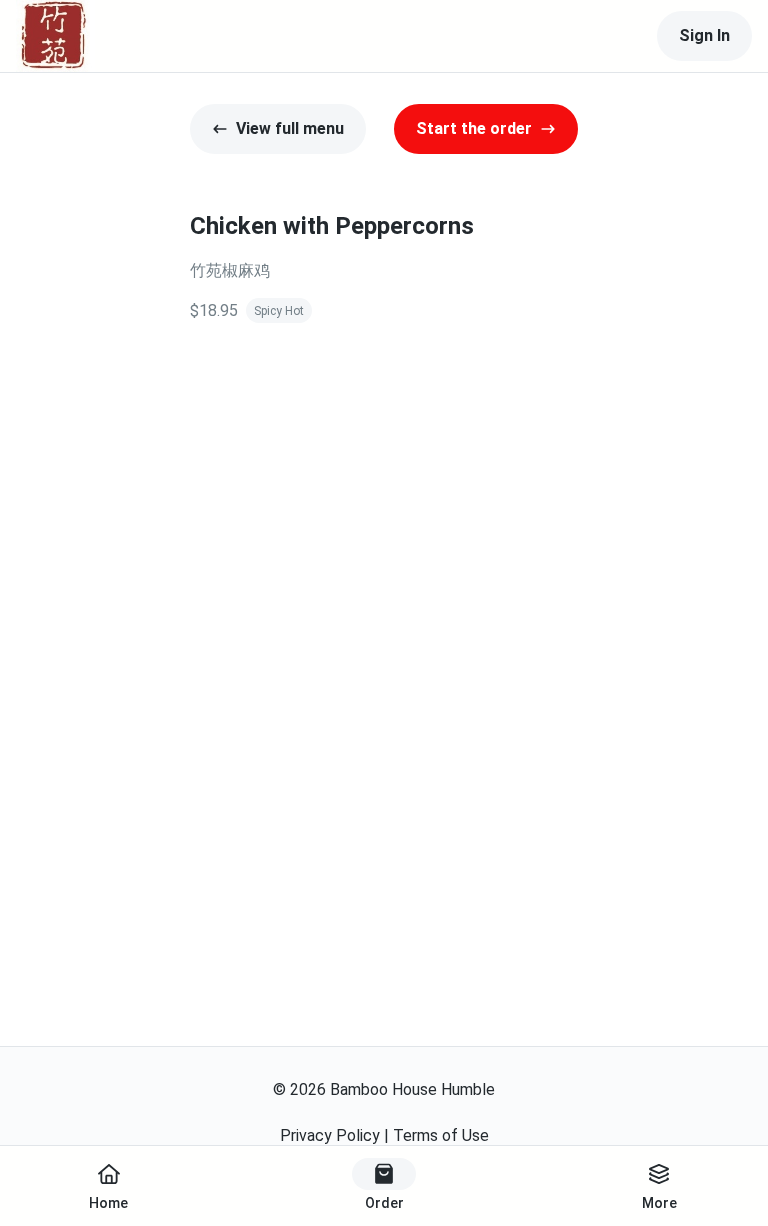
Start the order (474, 128)
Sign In (704, 35)
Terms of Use (441, 1135)
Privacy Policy (330, 1135)
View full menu (290, 128)
